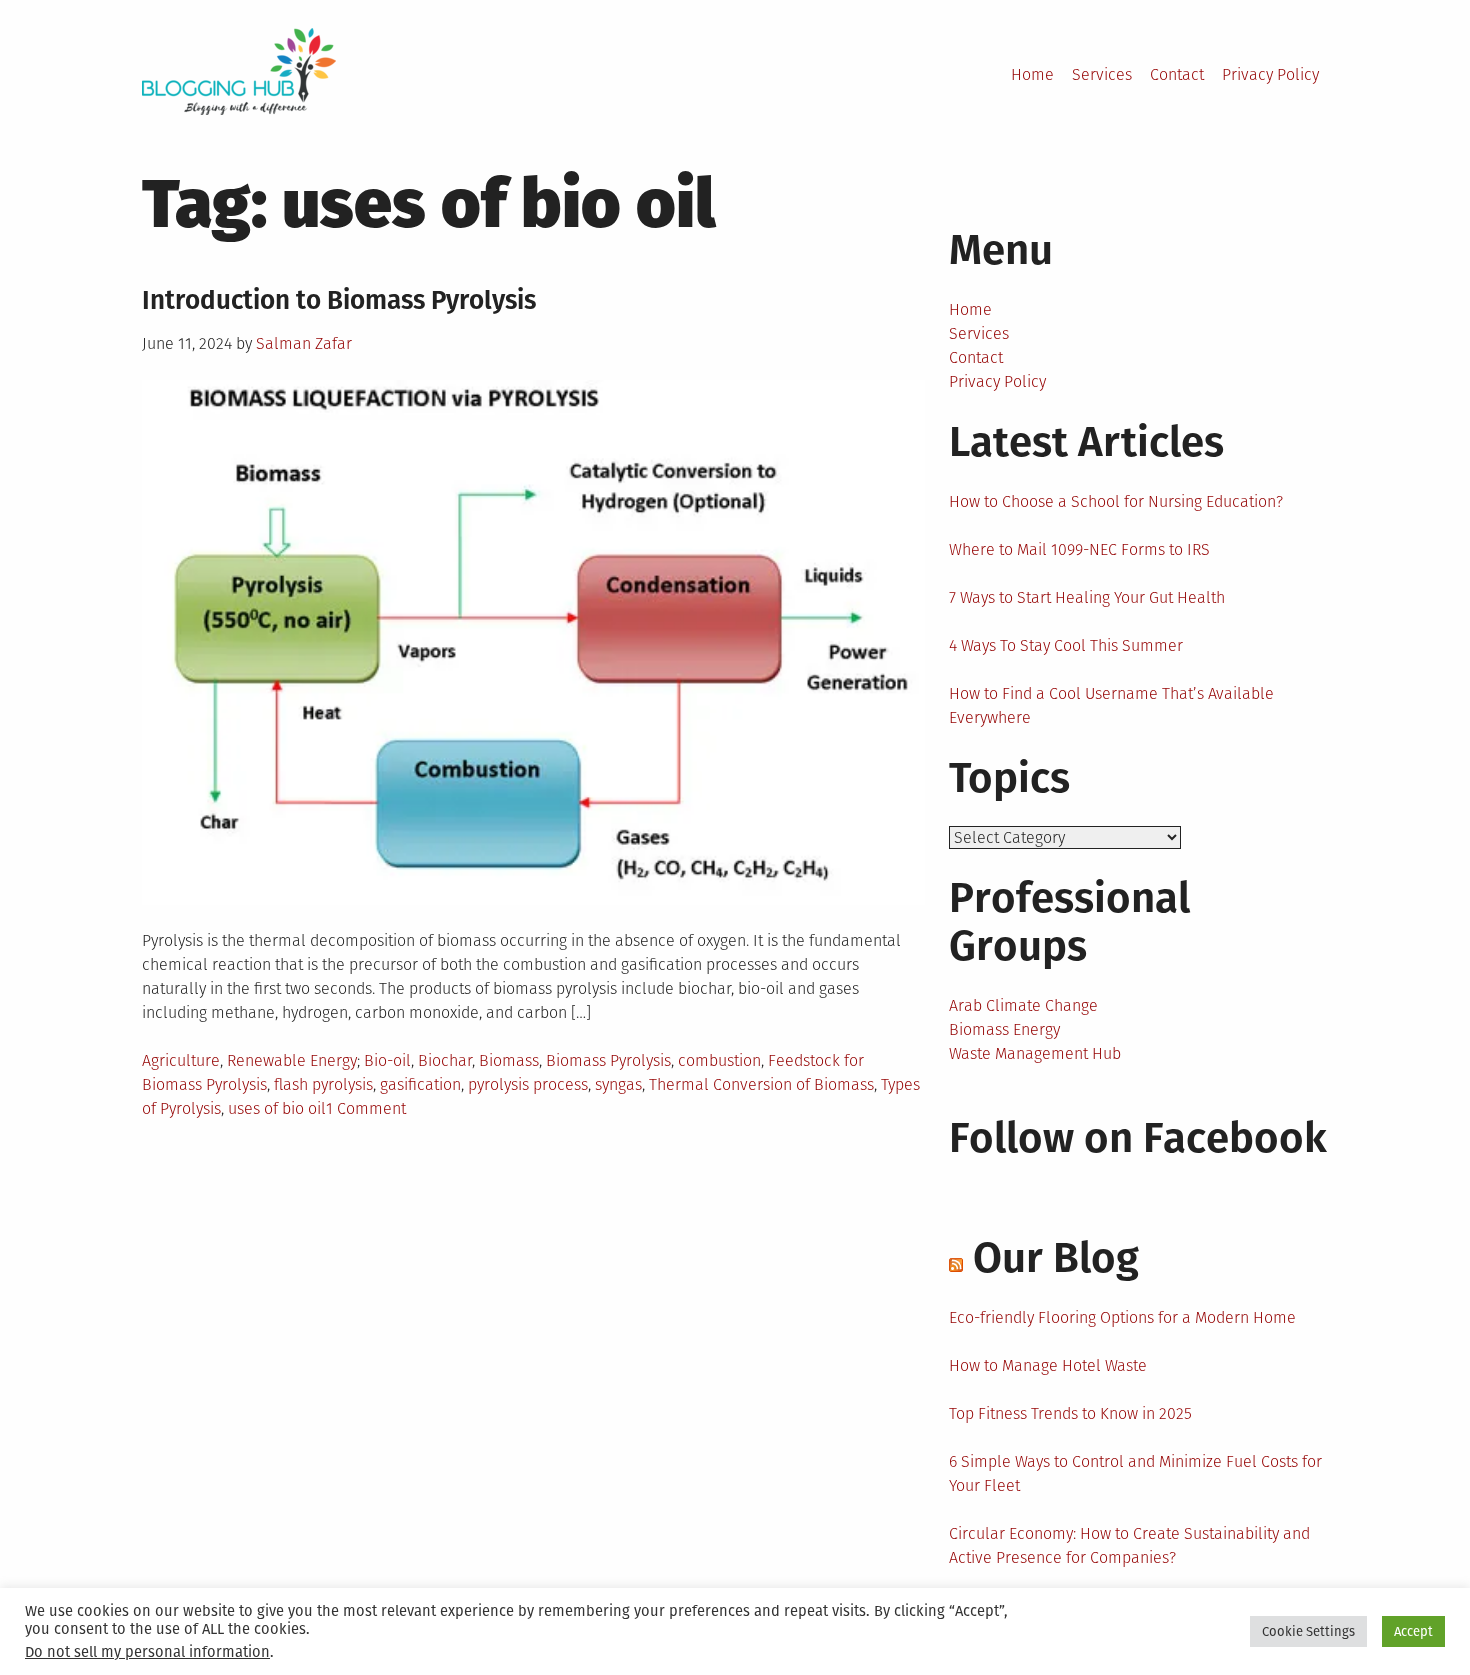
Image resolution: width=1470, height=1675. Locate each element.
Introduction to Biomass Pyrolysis (339, 300)
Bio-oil (387, 1060)
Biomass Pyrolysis (608, 1060)
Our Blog (1056, 1258)
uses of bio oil (277, 1108)
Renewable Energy (292, 1060)
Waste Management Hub (1035, 1053)
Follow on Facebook (1138, 1138)
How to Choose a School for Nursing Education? (1116, 501)
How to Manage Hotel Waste (1048, 1365)
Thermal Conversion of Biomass (761, 1084)
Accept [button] (1413, 1631)
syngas (618, 1084)
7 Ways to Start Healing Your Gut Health (1087, 597)
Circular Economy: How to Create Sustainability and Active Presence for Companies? (1129, 1545)
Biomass (509, 1060)
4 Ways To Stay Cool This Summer (1066, 645)
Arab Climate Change (1023, 1005)
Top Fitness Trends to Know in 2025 (1070, 1413)
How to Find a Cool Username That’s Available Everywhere (1111, 705)
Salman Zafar (304, 343)
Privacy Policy (1270, 74)
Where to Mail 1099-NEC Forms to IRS (1079, 549)
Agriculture (181, 1060)
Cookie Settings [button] (1308, 1631)
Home (1032, 74)
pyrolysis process (528, 1084)
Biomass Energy (1004, 1029)
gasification (420, 1084)
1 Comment (366, 1108)
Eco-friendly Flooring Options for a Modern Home (1122, 1317)
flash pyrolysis (323, 1084)
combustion (719, 1060)
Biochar (445, 1060)
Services (1102, 74)
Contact (1177, 74)
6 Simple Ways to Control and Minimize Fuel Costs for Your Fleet (1135, 1473)
